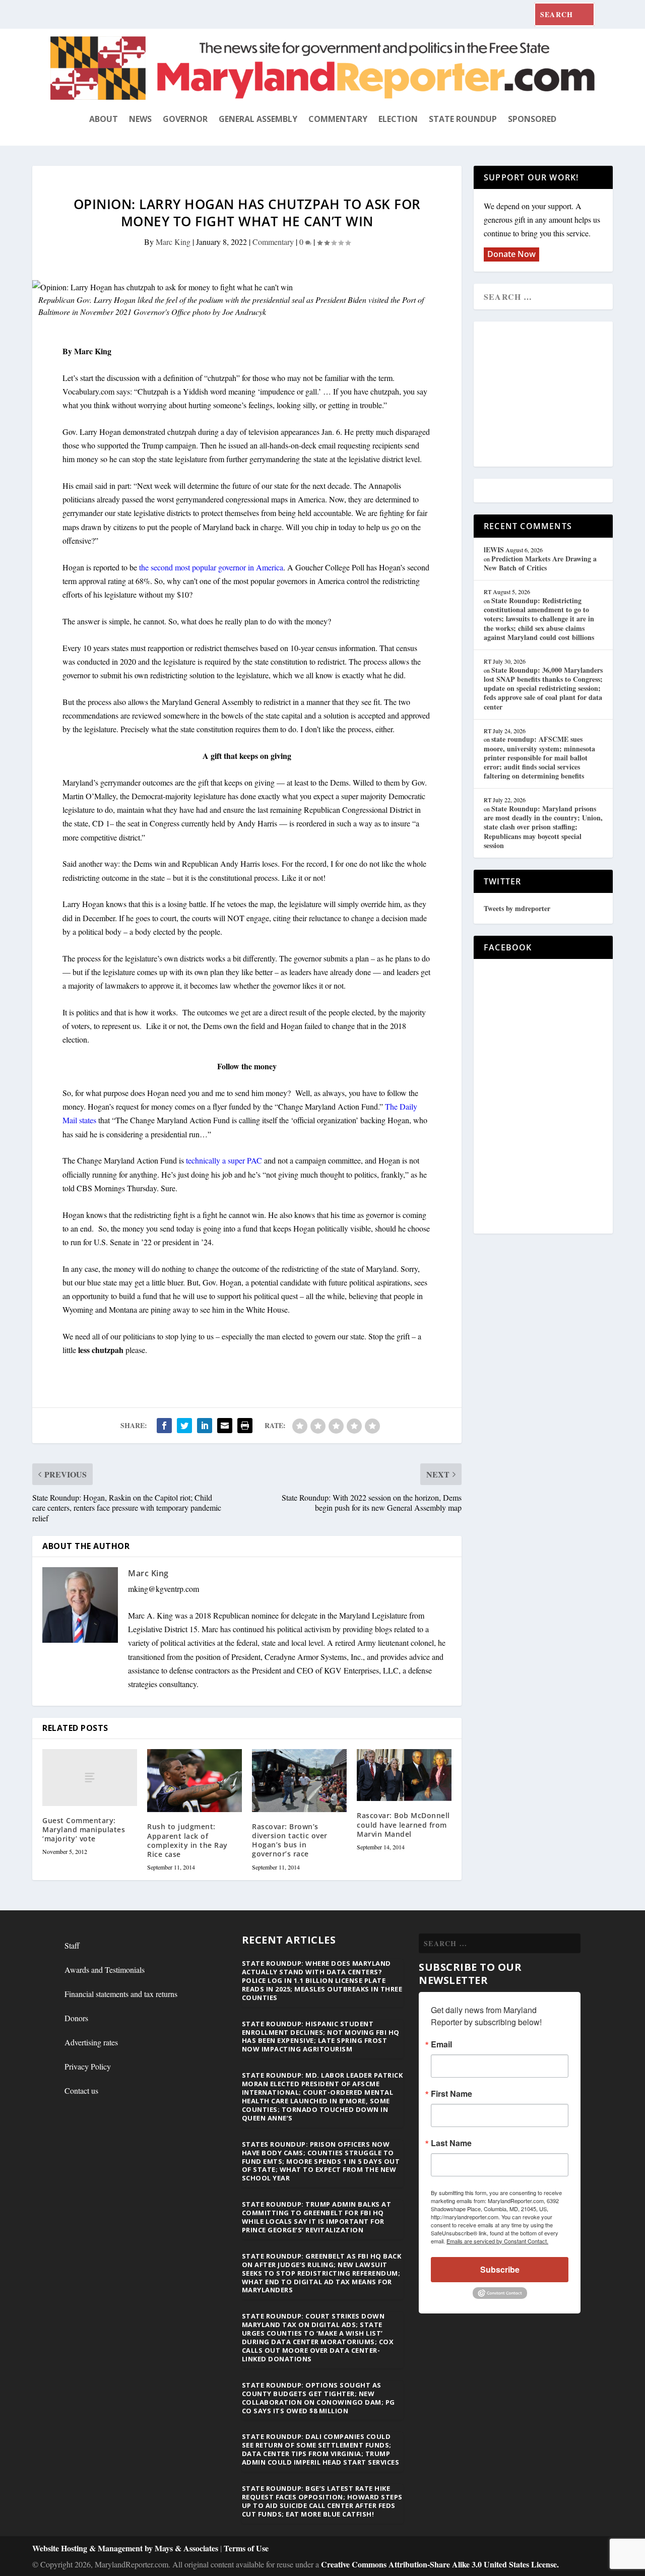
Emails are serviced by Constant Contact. (497, 2241)
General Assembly (258, 119)
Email (441, 2044)
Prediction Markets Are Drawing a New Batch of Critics (540, 563)
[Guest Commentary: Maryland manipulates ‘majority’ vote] (90, 1778)
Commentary (338, 119)
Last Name (451, 2143)
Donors (76, 2018)
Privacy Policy (88, 2066)
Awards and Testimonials (105, 1970)
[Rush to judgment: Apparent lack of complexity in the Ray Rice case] (195, 1781)
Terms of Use (246, 2548)
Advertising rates (91, 2042)
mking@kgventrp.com (164, 1589)
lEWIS (494, 550)
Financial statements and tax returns (121, 1994)
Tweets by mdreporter (517, 908)
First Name (451, 2094)
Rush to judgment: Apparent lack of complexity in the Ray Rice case (187, 1840)
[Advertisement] (557, 395)
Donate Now (511, 254)
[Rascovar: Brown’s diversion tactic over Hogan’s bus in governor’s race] (299, 1781)
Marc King (173, 242)
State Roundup (463, 119)
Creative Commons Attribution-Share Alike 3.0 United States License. (440, 2564)
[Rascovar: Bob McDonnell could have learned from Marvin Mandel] (404, 1775)
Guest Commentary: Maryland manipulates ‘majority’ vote (84, 1829)
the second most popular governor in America (211, 567)
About (104, 119)
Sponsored (532, 119)
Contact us (81, 2090)
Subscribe (500, 2269)
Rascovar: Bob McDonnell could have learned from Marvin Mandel (403, 1824)
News (140, 119)
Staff (72, 1945)
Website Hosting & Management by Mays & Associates (126, 2548)
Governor (185, 119)
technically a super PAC (224, 1160)
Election (398, 119)
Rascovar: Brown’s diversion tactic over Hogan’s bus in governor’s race (290, 1840)
